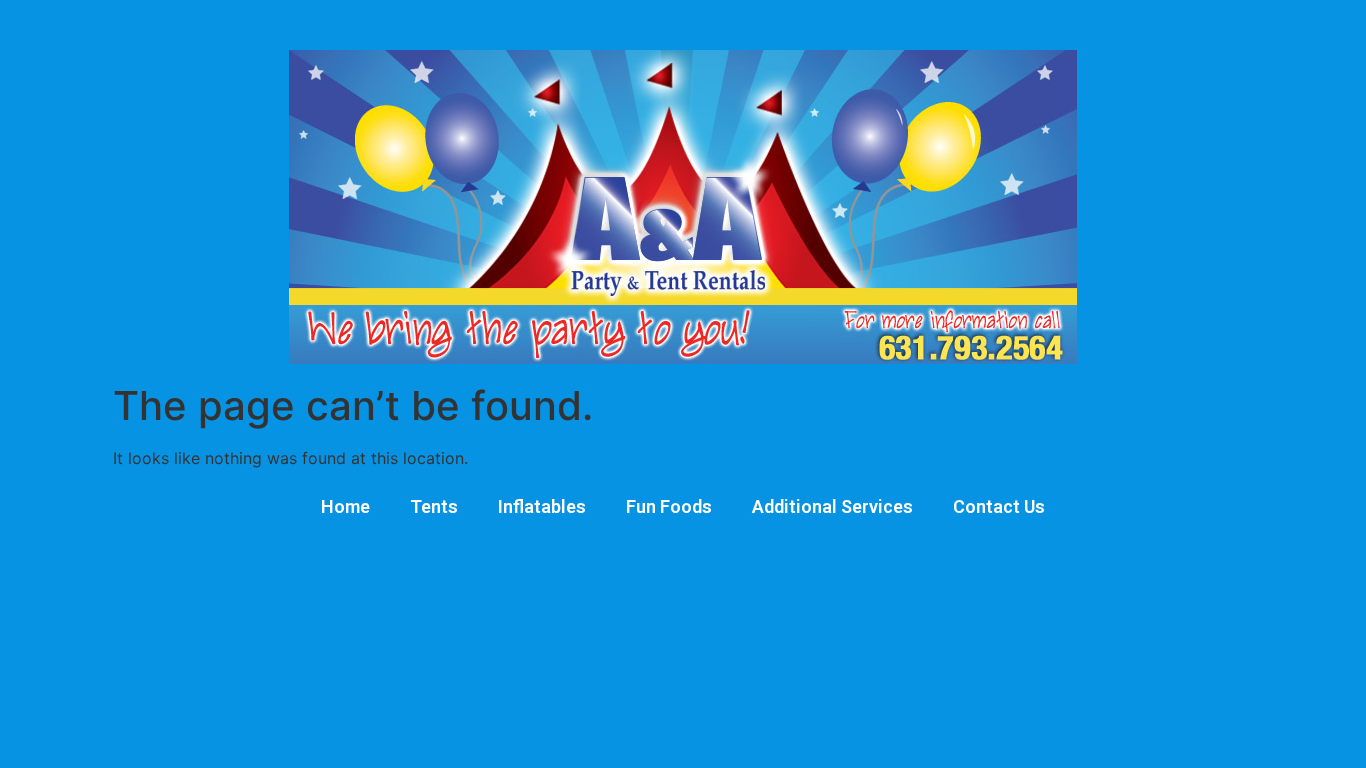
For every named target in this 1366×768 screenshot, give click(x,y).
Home (345, 506)
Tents (434, 506)
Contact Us (999, 506)
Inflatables (542, 506)
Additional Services (832, 506)
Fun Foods (669, 506)
